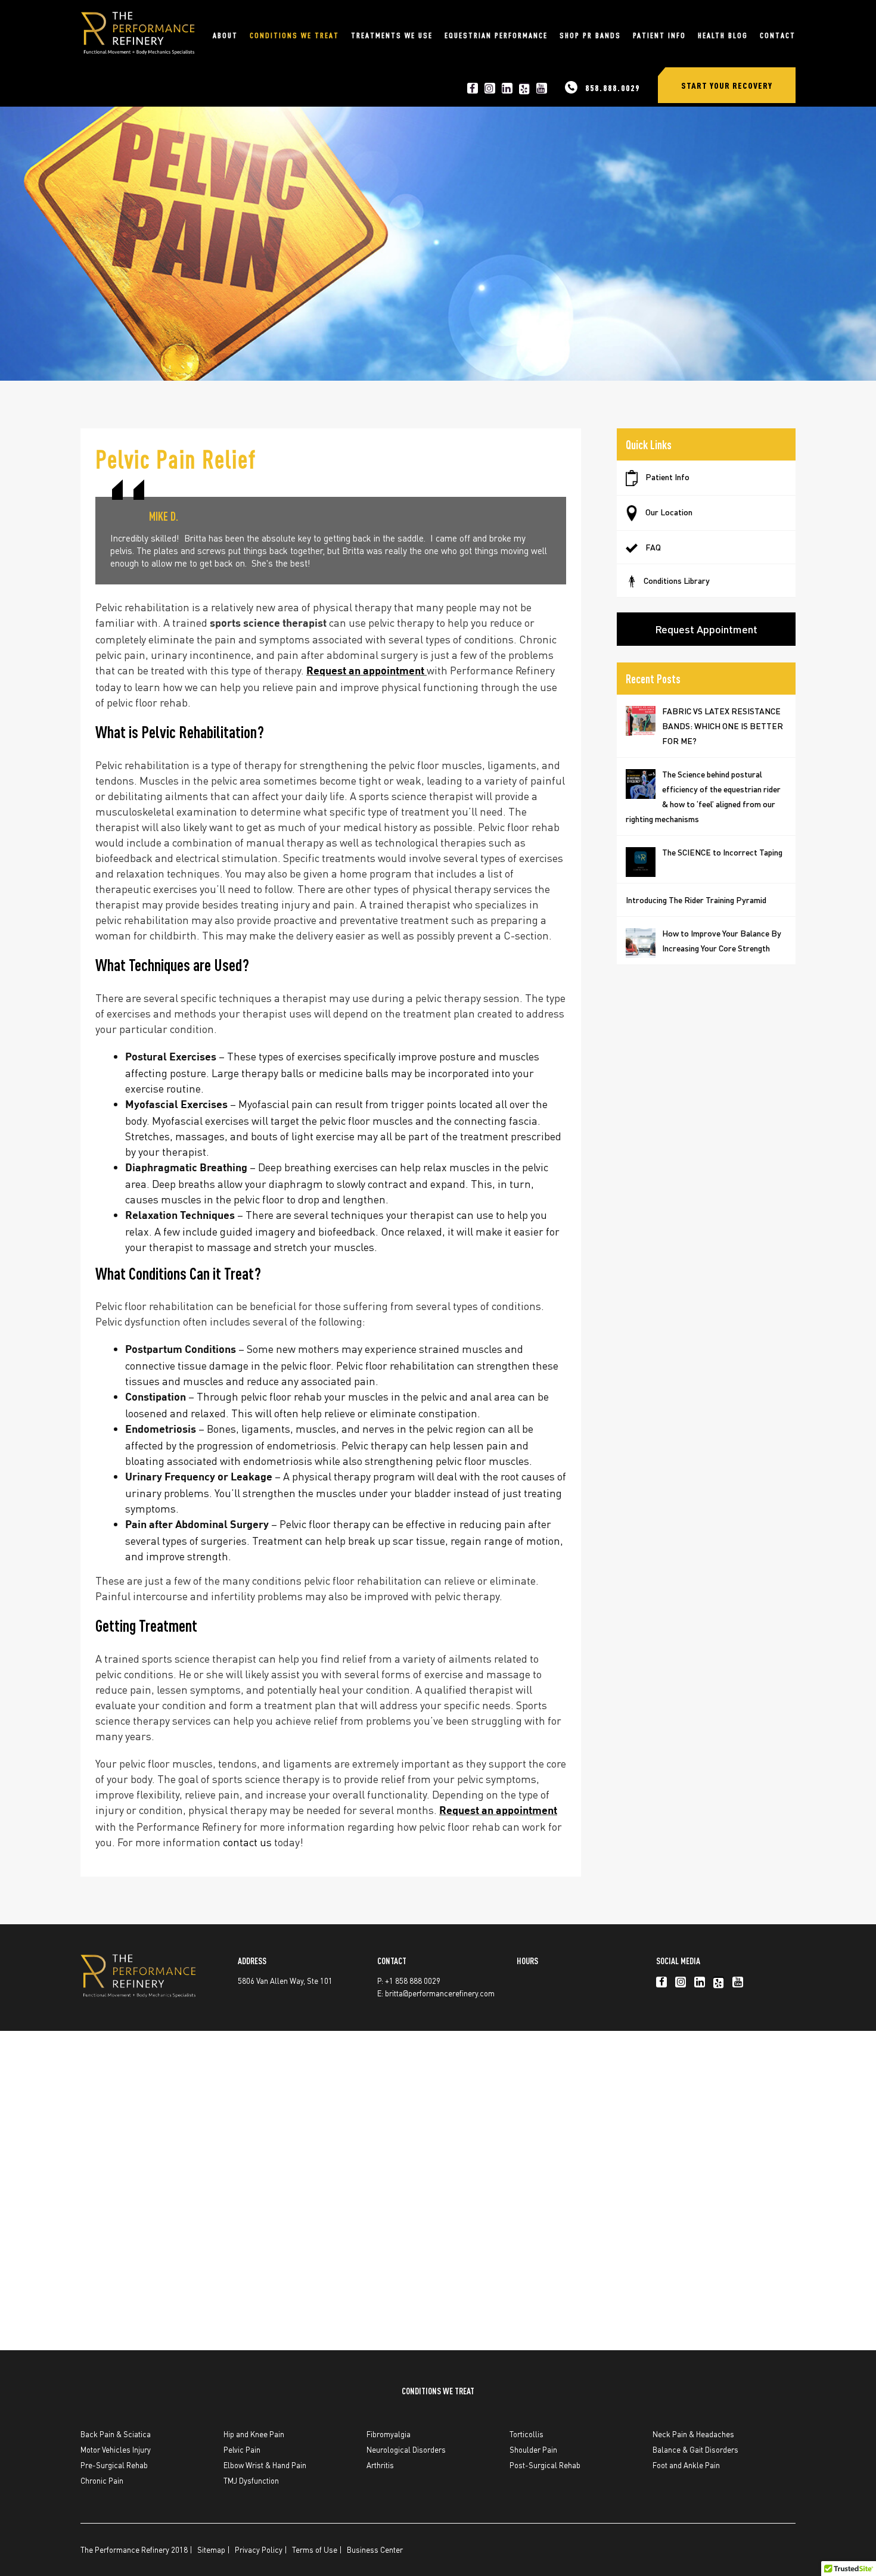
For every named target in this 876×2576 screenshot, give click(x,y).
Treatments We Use (392, 35)
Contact (778, 35)
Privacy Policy (259, 2549)
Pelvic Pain (242, 2449)
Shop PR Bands (590, 35)
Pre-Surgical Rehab (114, 2465)
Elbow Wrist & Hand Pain (265, 2465)
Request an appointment (366, 671)
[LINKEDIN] (507, 88)
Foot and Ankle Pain (686, 2465)
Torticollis (526, 2434)
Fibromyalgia (389, 2434)
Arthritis (380, 2465)
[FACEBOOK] (473, 88)
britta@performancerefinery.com (440, 1993)
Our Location (668, 512)
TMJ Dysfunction (251, 2480)
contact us (247, 1842)
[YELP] (524, 88)
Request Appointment (706, 629)
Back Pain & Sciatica (116, 2434)
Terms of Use (315, 2549)
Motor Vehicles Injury (116, 2449)
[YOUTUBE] (542, 88)
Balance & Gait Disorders (695, 2449)
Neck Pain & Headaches (693, 2434)
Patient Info (659, 35)
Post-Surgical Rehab (545, 2465)
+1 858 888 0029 (413, 1981)
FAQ (652, 547)
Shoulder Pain (533, 2449)
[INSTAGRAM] (490, 88)
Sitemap (211, 2549)
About (225, 35)
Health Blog (723, 35)
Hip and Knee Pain (254, 2434)
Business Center (375, 2549)
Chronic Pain (102, 2480)
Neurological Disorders (406, 2449)
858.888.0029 (613, 88)
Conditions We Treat (294, 35)
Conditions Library (677, 580)
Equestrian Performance (496, 35)
